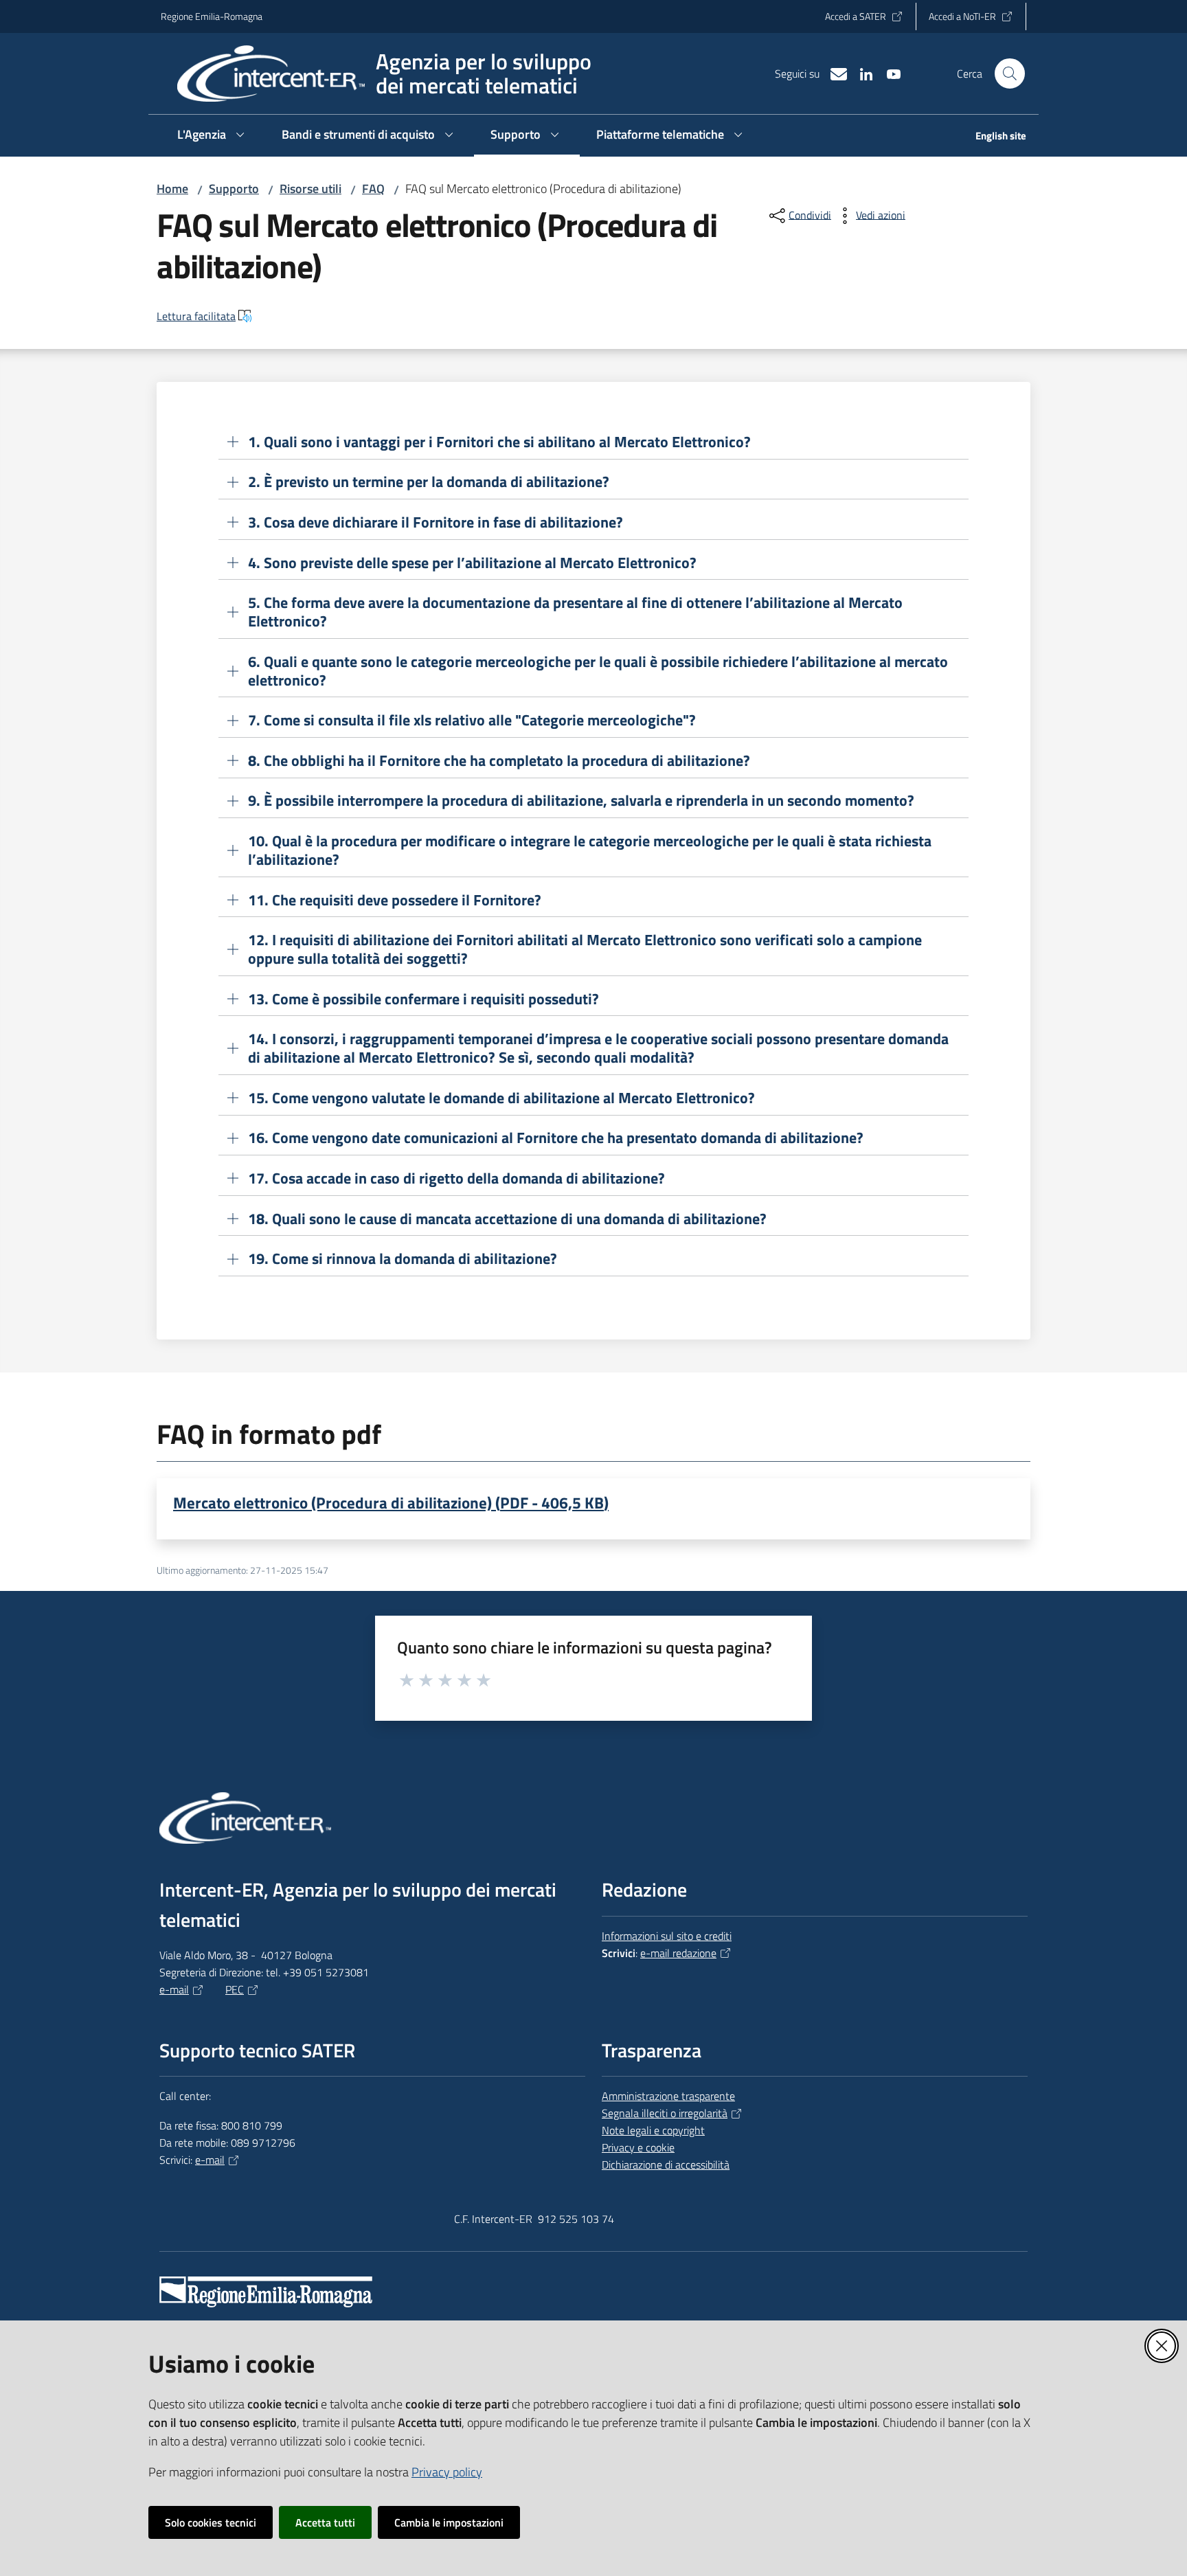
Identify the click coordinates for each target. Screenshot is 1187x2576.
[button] (1010, 74)
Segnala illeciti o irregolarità (665, 2113)
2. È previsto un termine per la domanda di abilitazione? (429, 482)
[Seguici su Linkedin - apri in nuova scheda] (861, 73)
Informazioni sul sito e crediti (667, 1936)
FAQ (373, 189)
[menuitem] (993, 137)
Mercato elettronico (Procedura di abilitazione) (391, 1502)
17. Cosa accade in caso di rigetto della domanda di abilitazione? (456, 1178)
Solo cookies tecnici (211, 2522)
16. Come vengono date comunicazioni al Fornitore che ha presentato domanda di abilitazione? (556, 1138)
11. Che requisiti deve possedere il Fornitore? (395, 900)
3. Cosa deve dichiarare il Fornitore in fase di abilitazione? (436, 522)
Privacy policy (447, 2472)
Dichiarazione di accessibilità (666, 2165)
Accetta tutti (325, 2522)
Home (172, 189)
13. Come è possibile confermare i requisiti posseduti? (423, 999)
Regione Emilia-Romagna (212, 16)
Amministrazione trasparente (668, 2096)
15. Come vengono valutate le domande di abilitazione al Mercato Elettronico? (501, 1098)
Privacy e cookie (638, 2147)
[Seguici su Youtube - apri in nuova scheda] (888, 73)
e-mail (174, 1989)
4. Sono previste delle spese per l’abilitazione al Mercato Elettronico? (472, 563)
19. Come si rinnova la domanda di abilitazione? (403, 1259)
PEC (235, 1989)
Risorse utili (310, 189)
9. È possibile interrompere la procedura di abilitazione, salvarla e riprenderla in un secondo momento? (581, 801)
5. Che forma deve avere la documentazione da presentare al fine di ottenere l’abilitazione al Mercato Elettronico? (575, 612)
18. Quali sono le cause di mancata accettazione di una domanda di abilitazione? (507, 1219)
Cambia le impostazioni (449, 2522)
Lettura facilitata (196, 316)
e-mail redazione (678, 1953)
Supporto (234, 189)
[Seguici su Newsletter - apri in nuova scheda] (833, 73)
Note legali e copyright (653, 2130)
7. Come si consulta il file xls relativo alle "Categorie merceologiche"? (472, 720)
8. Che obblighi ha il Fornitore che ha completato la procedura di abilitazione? (499, 761)
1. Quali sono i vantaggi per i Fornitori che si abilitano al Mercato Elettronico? (499, 442)
